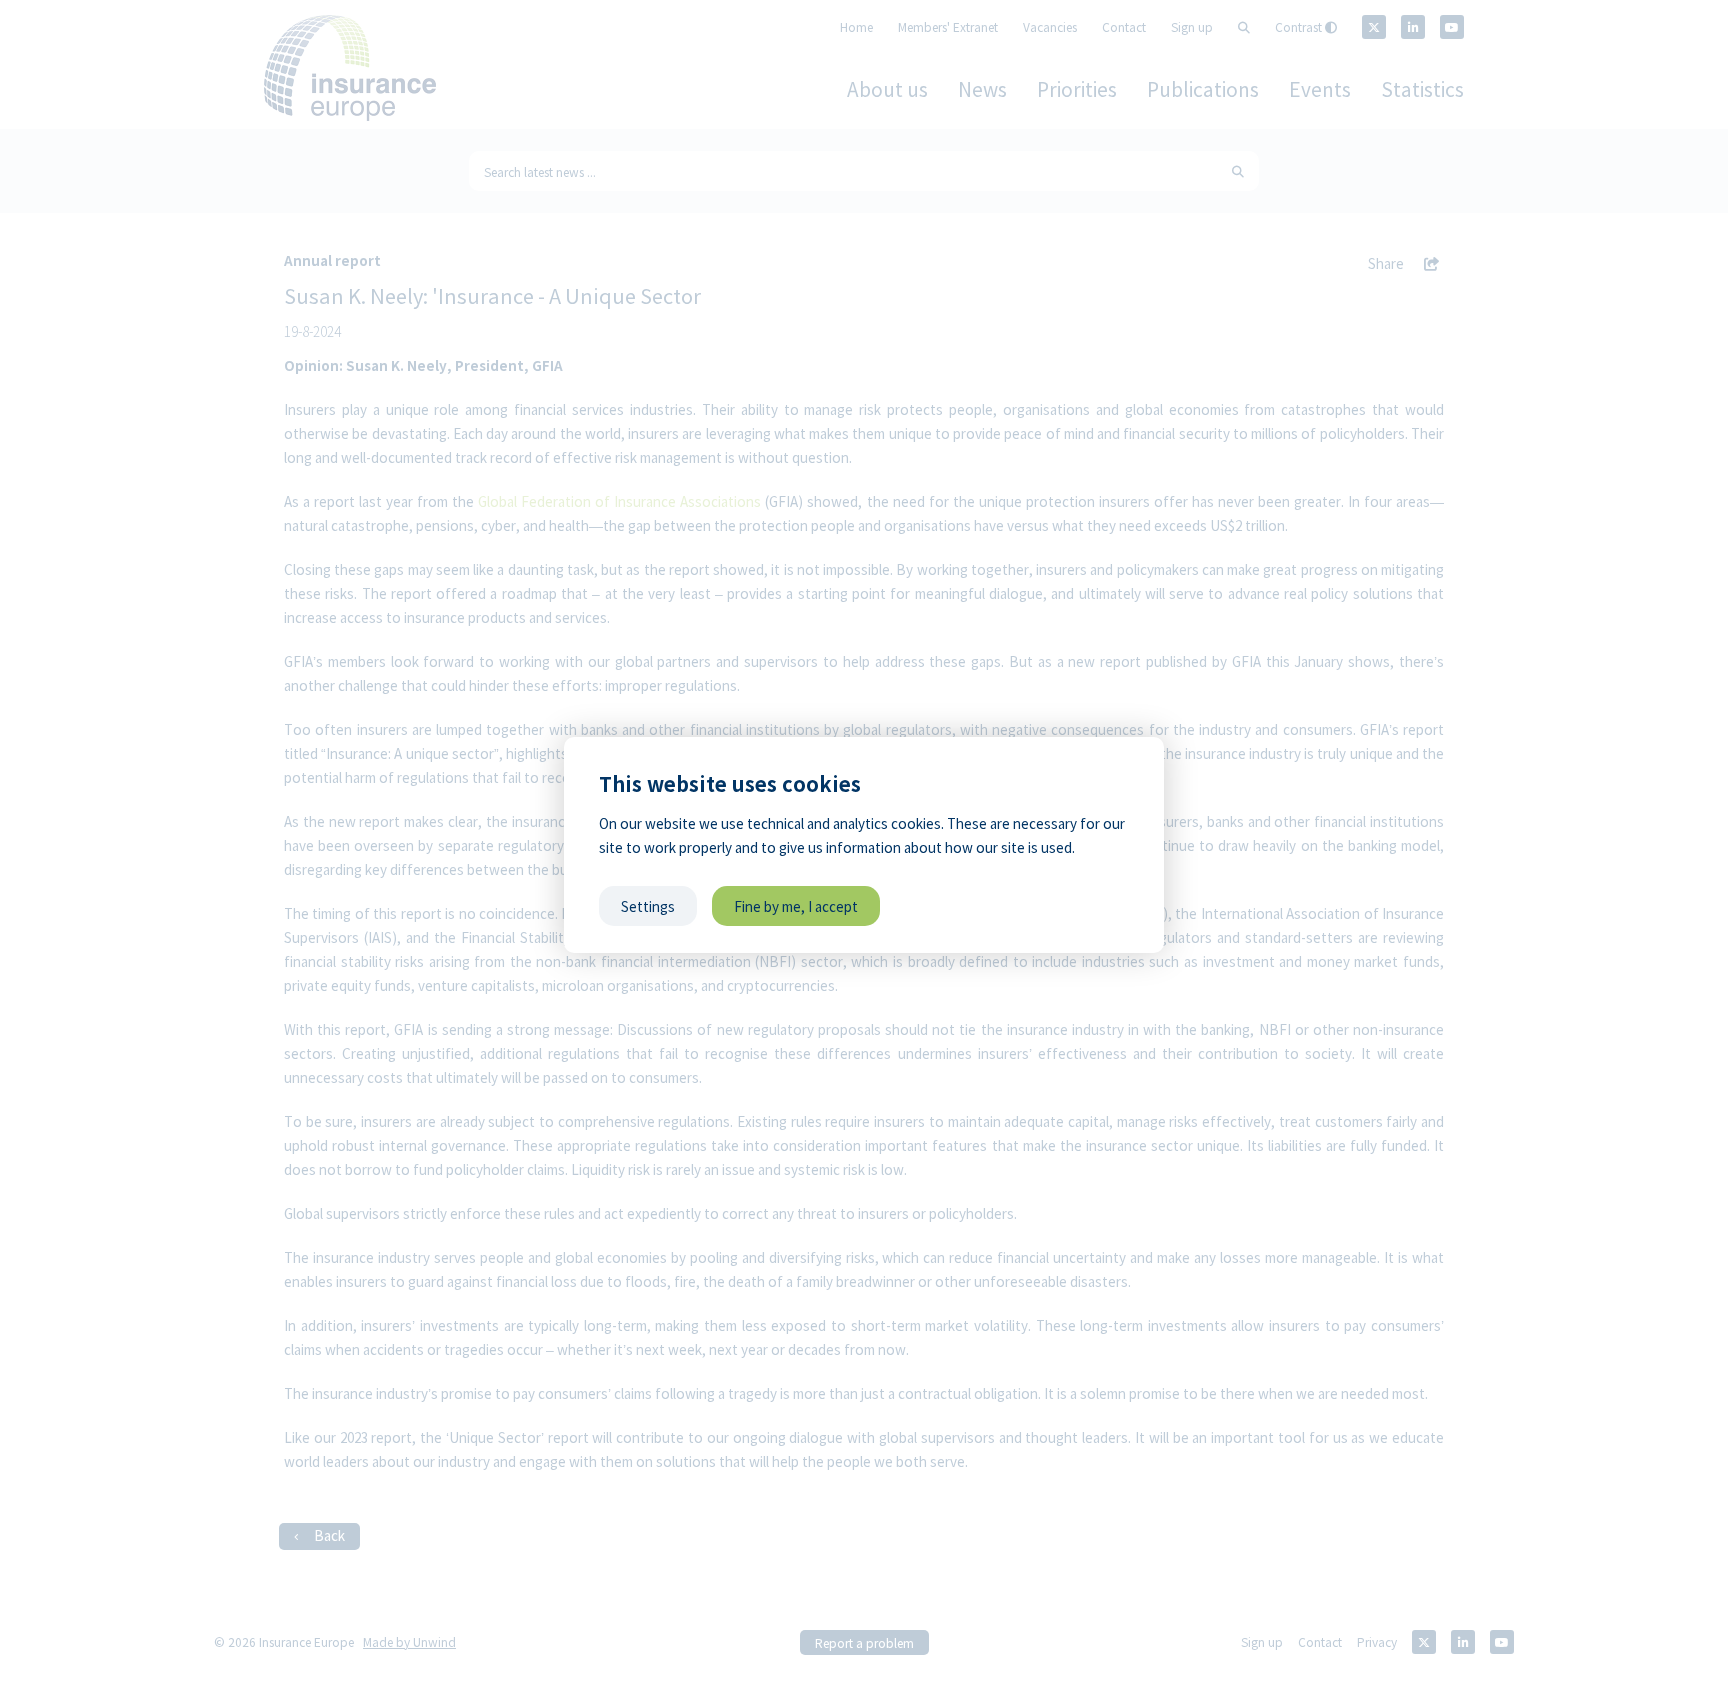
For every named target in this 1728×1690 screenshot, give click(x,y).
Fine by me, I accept (796, 906)
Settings (648, 906)
